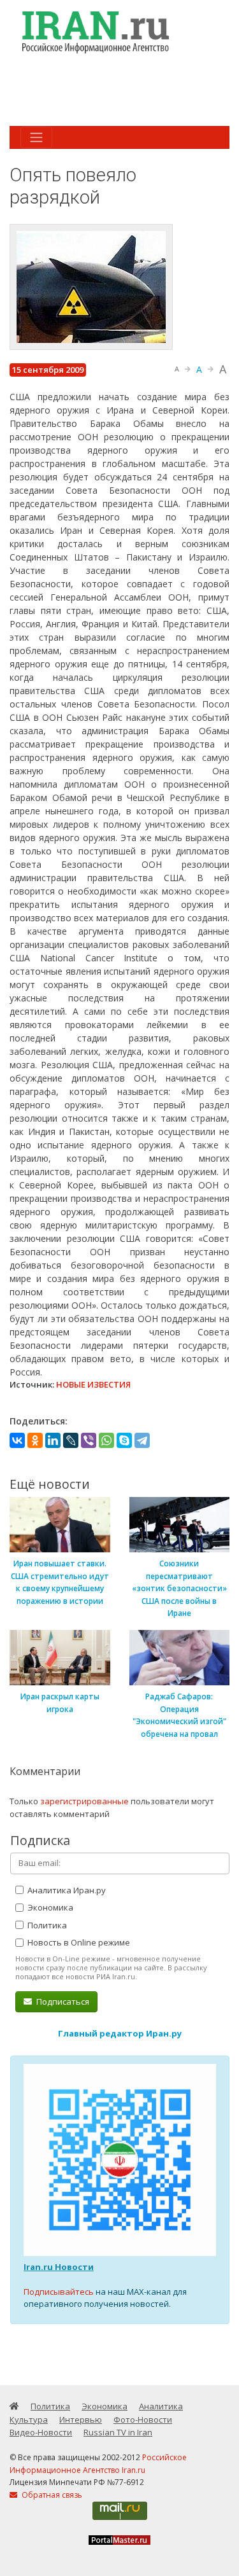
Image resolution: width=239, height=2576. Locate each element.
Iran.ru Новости (59, 2267)
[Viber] (89, 1440)
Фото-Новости (143, 2419)
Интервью (81, 2419)
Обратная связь (51, 2495)
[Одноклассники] (35, 1440)
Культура (29, 2419)
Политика (46, 1925)
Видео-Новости (41, 2432)
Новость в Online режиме (78, 1942)
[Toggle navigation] (36, 137)
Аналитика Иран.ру (66, 1890)
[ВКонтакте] (17, 1440)
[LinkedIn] (53, 1440)
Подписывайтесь (59, 2292)
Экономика (49, 1907)
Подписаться (62, 2002)
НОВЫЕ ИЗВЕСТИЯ (93, 1384)
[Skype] (124, 1440)
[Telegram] (142, 1440)
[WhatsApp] (106, 1440)
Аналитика (161, 2406)
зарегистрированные (84, 1801)
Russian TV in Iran (118, 2432)
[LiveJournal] (71, 1440)
